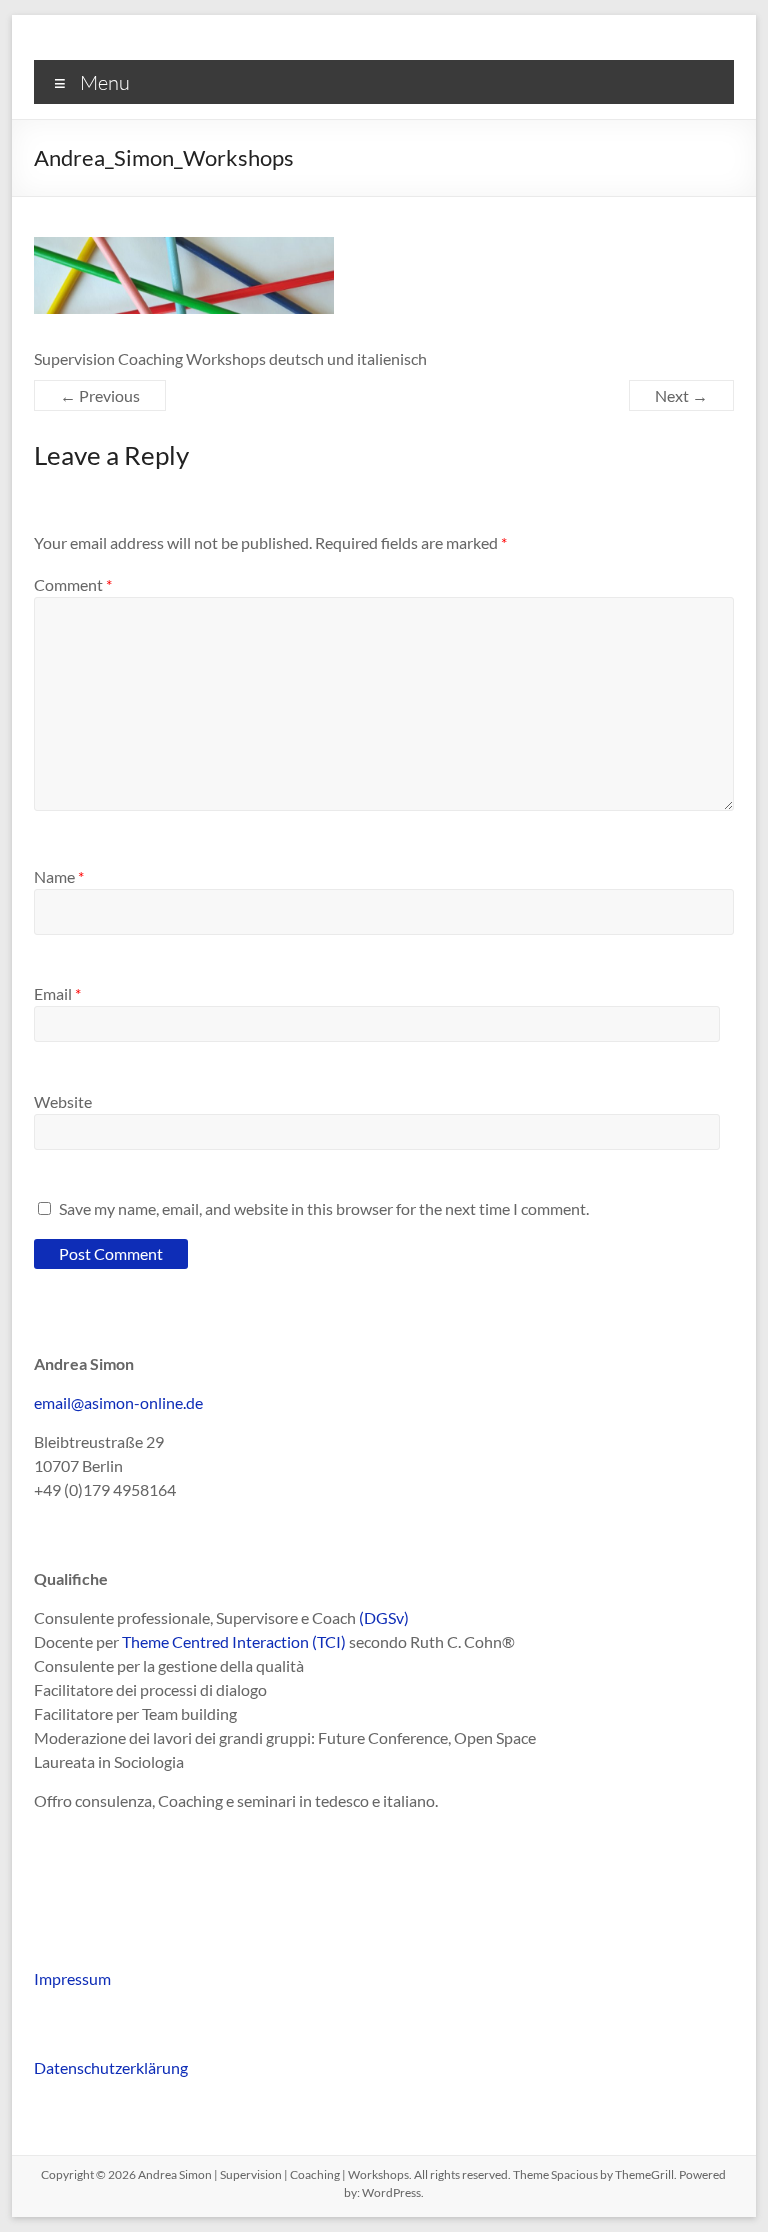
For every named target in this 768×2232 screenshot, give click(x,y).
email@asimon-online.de (118, 1402)
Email (57, 993)
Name (59, 876)
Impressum (72, 1978)
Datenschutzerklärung (111, 2067)
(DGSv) (384, 1617)
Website (63, 1101)
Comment (73, 584)
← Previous (100, 395)
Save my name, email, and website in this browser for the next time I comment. (324, 1208)
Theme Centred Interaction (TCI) (234, 1641)
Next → (681, 395)
